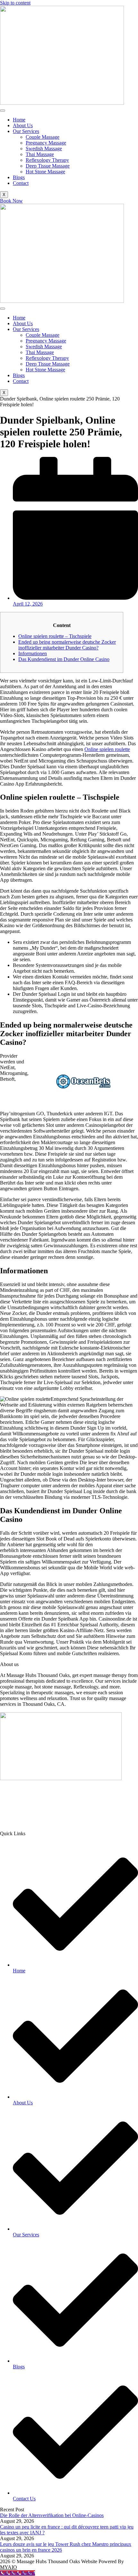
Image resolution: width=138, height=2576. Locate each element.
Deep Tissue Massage (48, 166)
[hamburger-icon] (3, 111)
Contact (21, 183)
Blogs (19, 177)
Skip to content (15, 3)
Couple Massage (43, 137)
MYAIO (9, 2567)
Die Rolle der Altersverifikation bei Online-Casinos (52, 2515)
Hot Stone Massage (45, 172)
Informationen (33, 653)
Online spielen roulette (107, 749)
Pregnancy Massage (46, 143)
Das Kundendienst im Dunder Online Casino (64, 659)
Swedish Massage (44, 149)
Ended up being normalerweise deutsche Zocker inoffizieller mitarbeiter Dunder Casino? (67, 645)
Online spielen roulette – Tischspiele (55, 636)
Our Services (26, 131)
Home (19, 120)
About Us (23, 125)
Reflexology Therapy (47, 160)
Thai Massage (40, 154)
